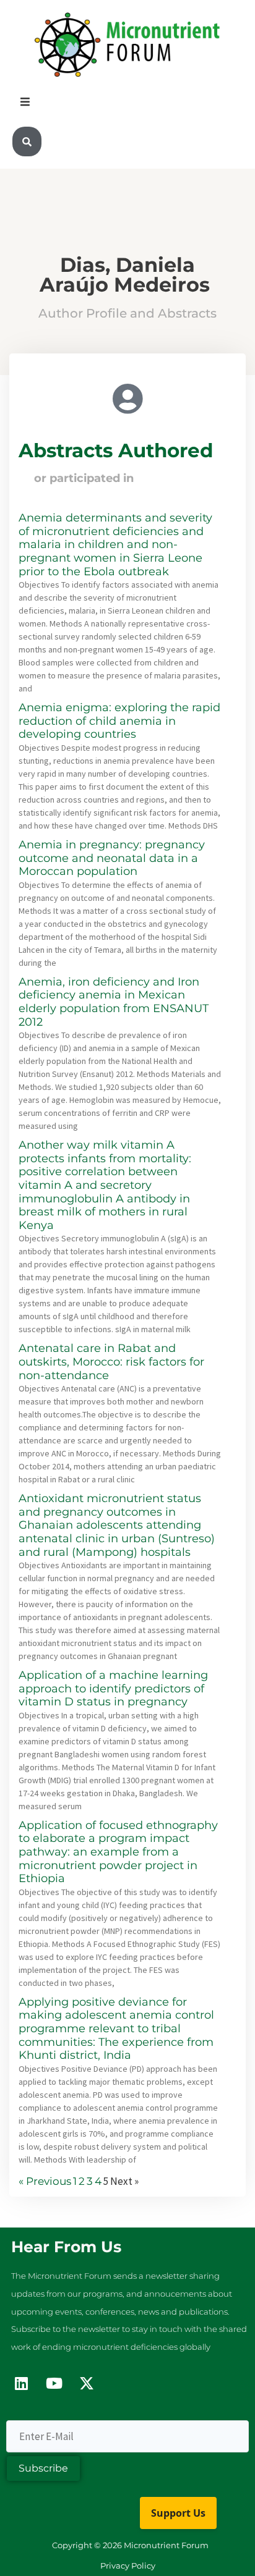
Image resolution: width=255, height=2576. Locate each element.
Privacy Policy (128, 2565)
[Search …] (27, 142)
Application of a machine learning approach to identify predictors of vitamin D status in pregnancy (113, 1688)
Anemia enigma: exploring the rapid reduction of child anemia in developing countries (119, 721)
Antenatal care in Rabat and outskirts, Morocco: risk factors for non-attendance (111, 1362)
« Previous (45, 2181)
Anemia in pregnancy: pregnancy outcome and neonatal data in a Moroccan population (112, 858)
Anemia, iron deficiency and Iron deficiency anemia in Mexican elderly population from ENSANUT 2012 (114, 1002)
